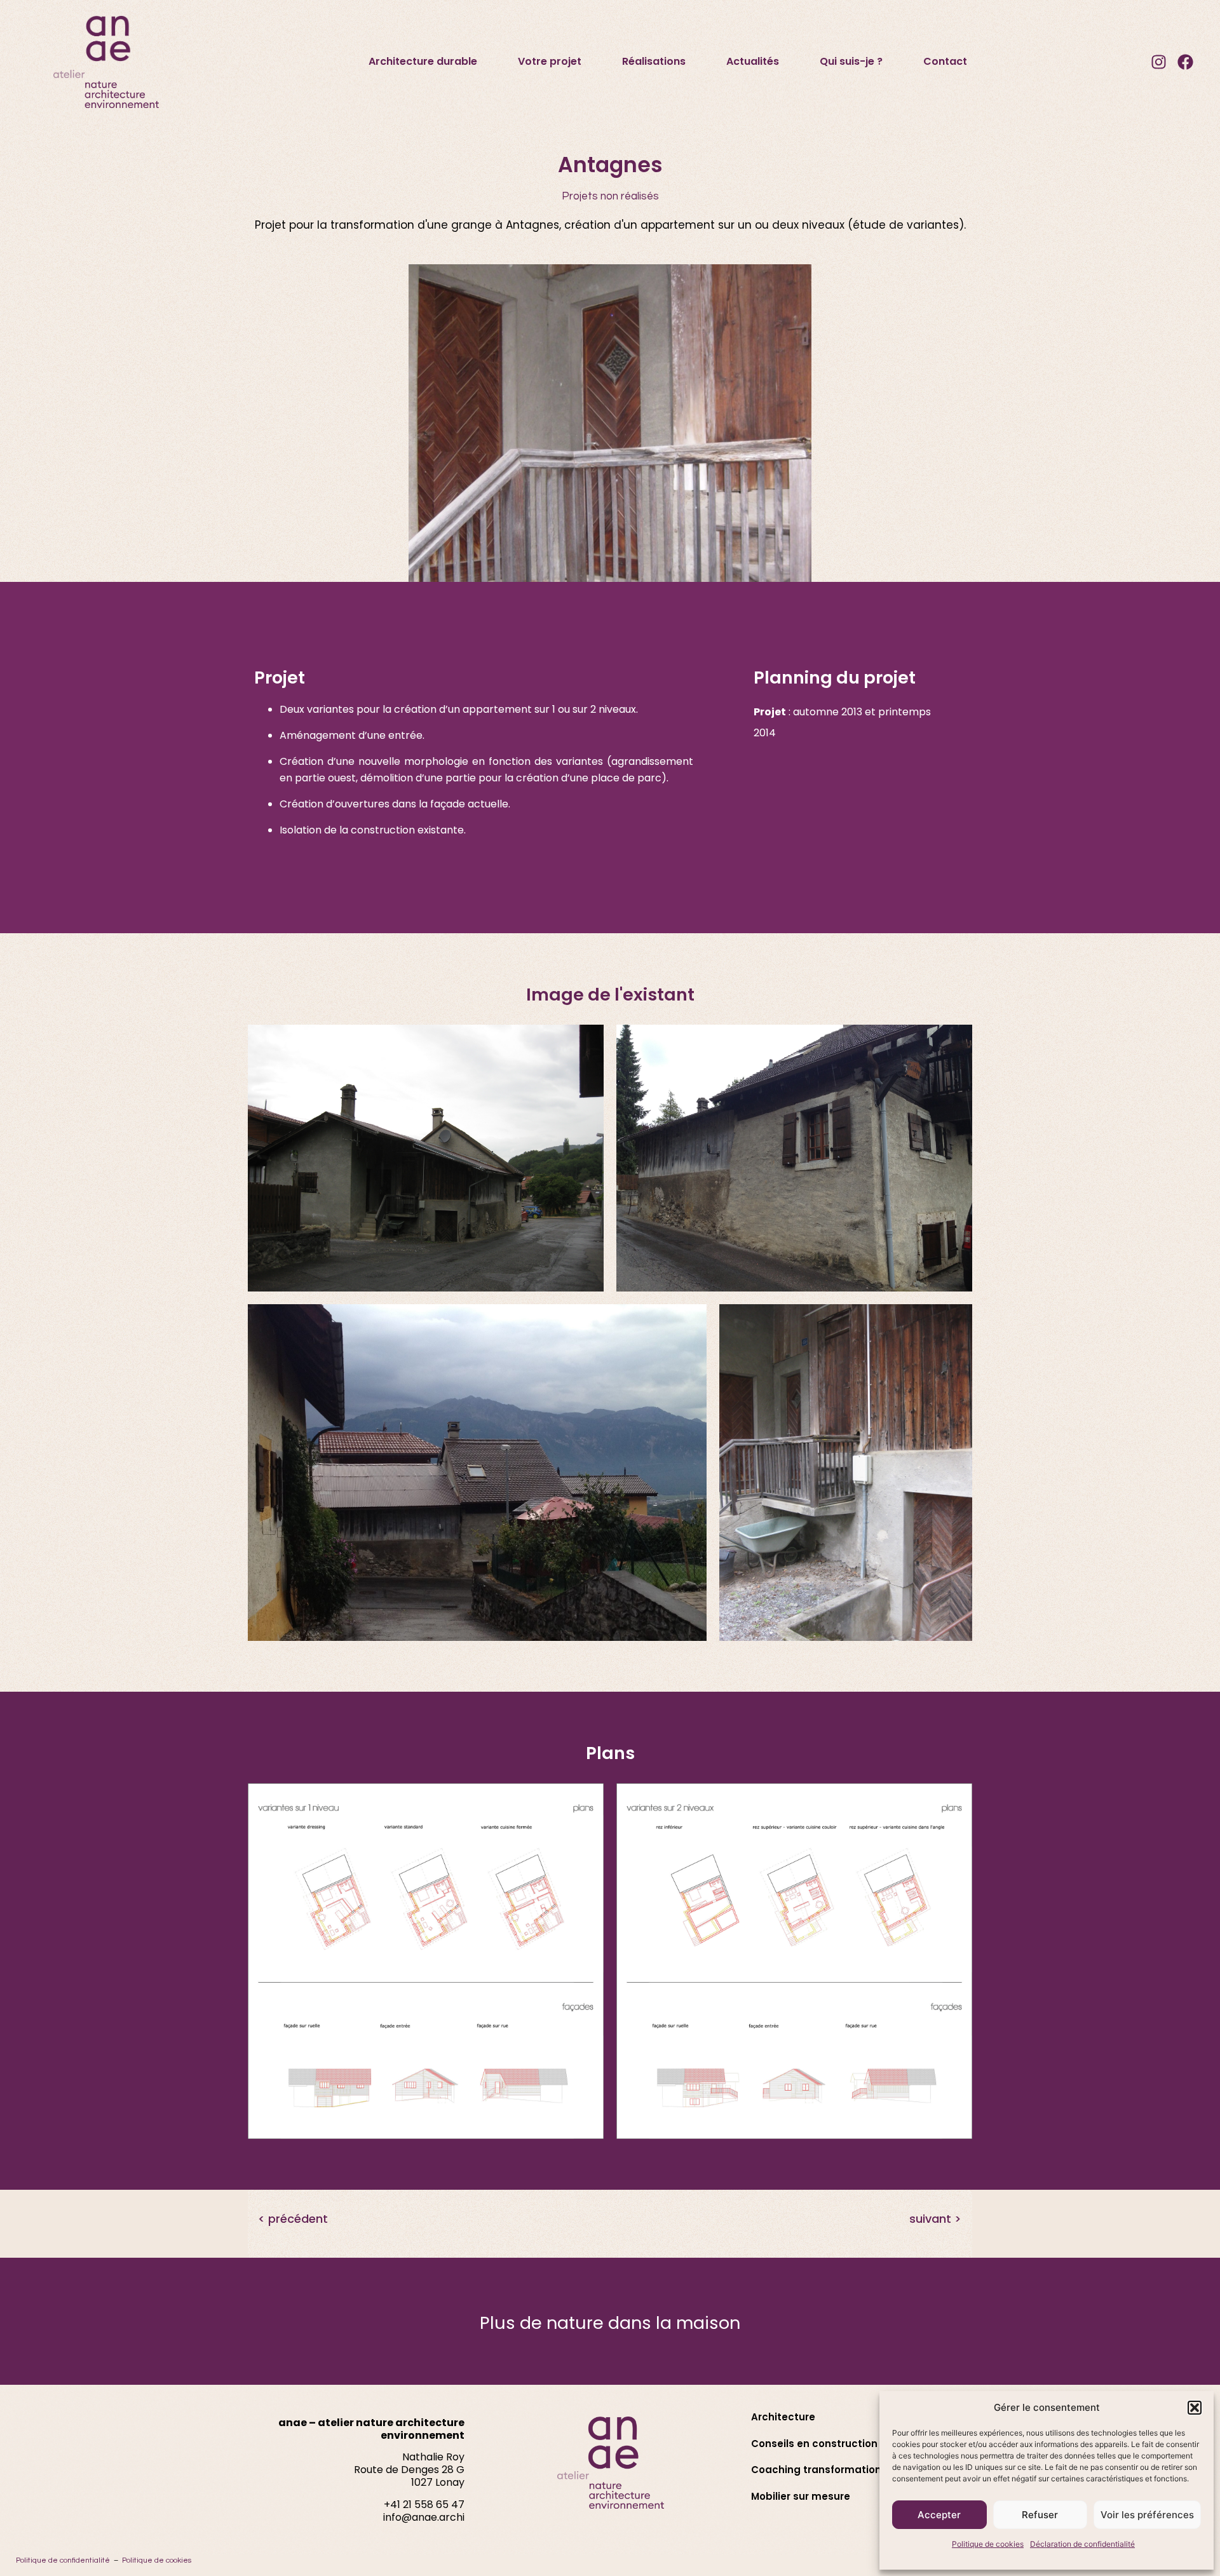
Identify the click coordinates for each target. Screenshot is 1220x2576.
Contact (945, 61)
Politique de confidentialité (63, 2560)
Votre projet (550, 61)
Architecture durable (423, 61)
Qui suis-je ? (851, 61)
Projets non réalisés (610, 196)
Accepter (939, 2515)
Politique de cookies (988, 2544)
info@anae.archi (424, 2517)
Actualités (753, 61)
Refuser (1040, 2515)
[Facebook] (1185, 62)
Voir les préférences (1147, 2515)
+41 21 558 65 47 (424, 2505)
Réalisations (654, 61)
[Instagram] (1158, 62)
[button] (1195, 2408)
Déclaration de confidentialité (1082, 2544)
